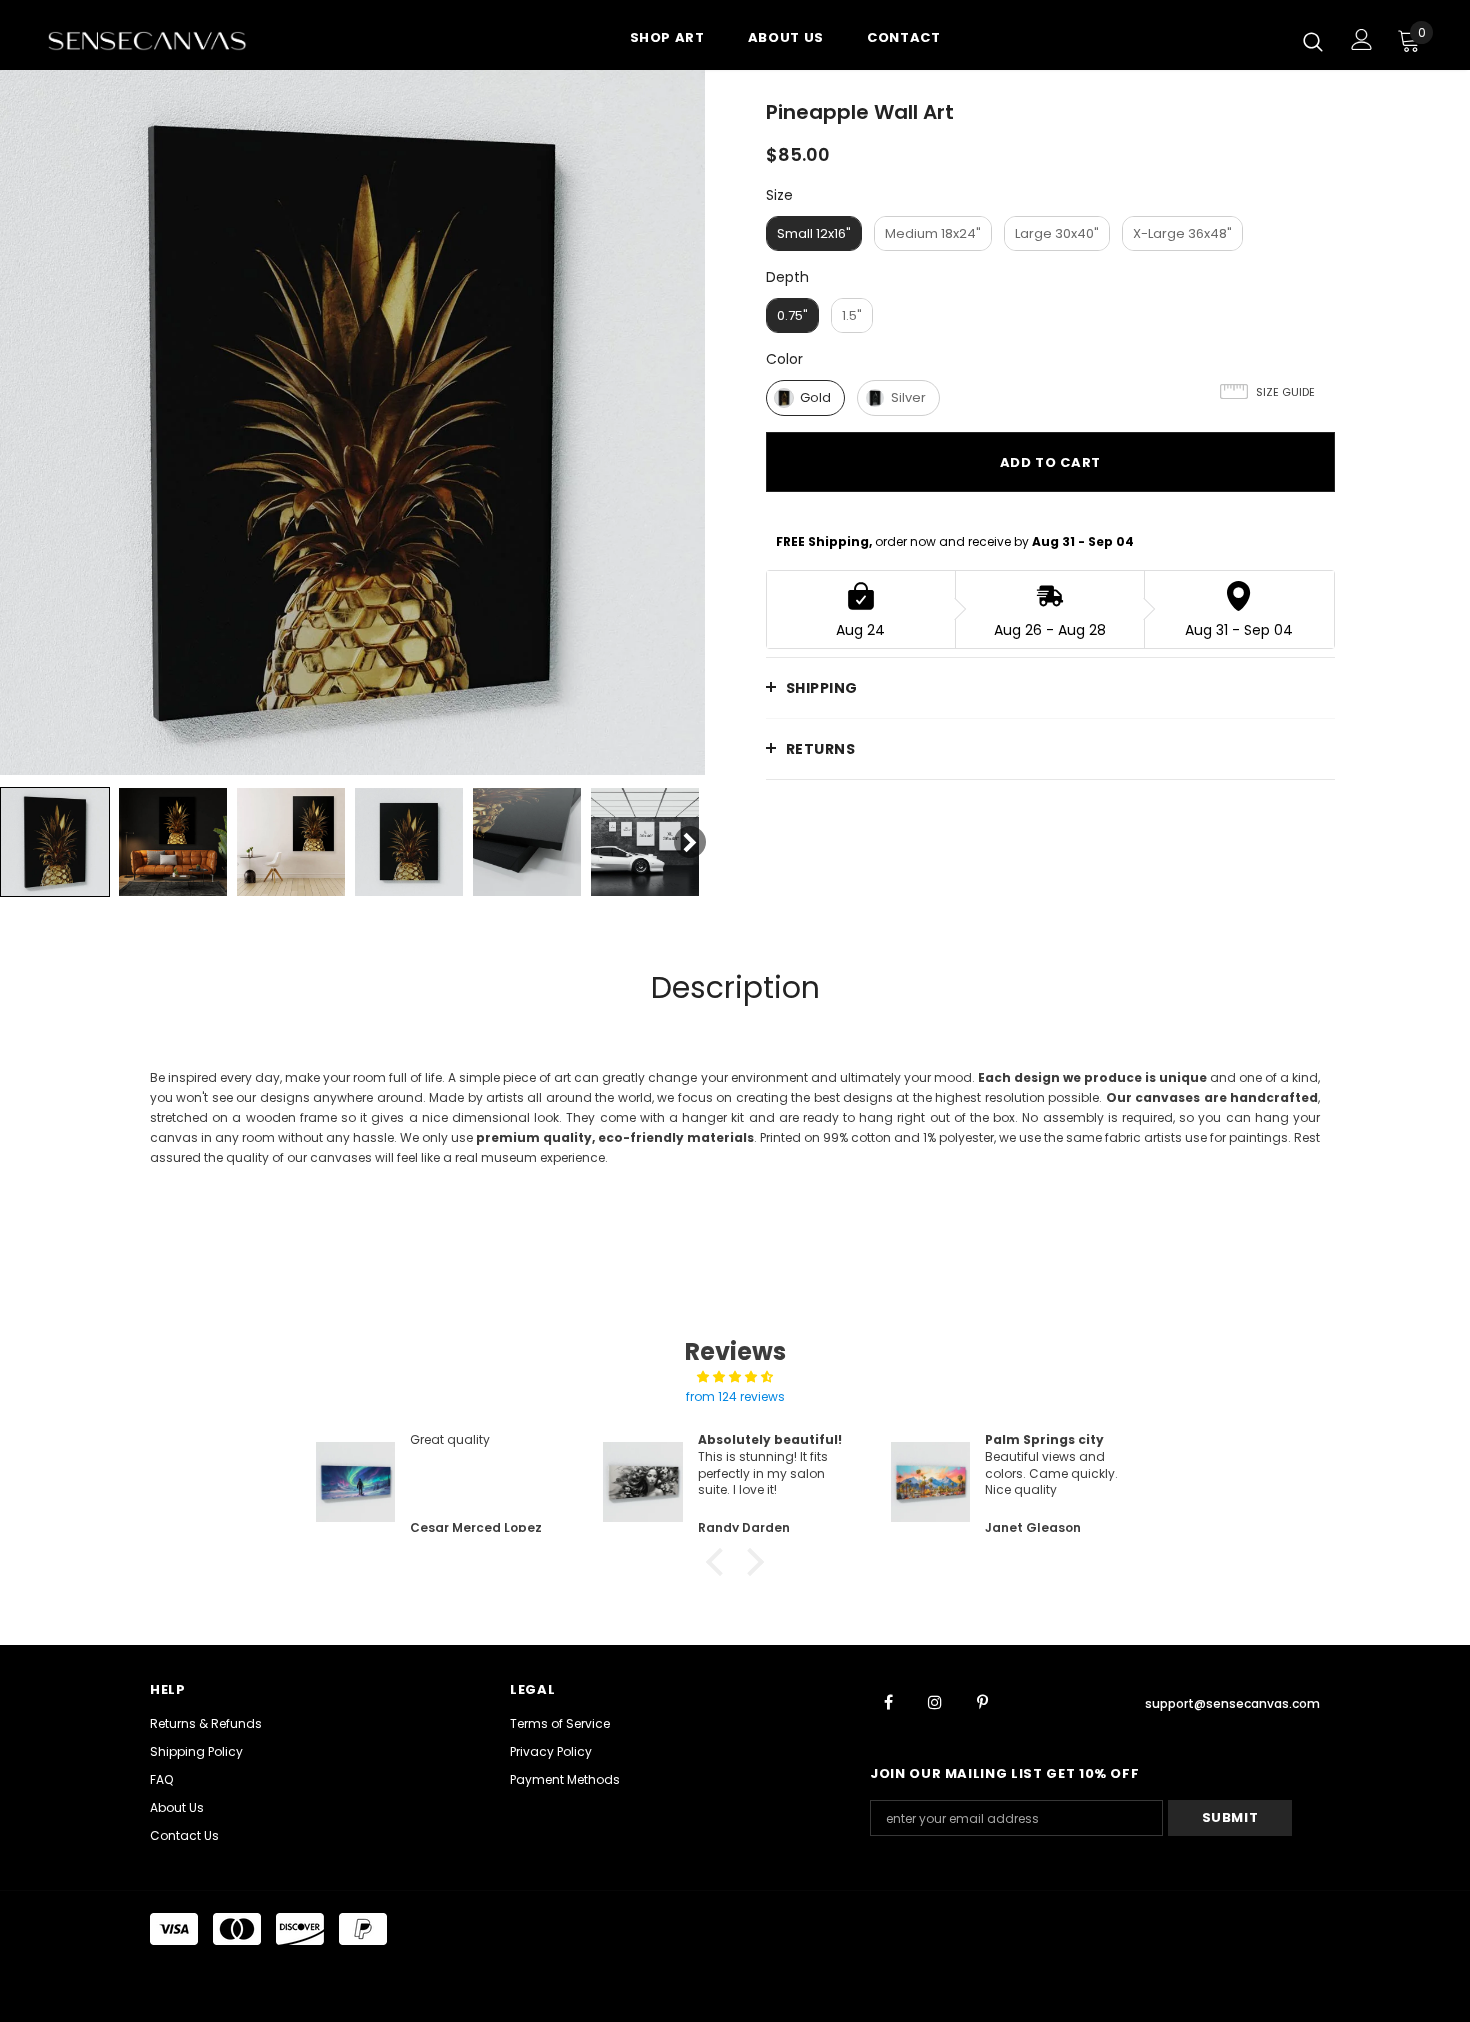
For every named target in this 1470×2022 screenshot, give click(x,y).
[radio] (814, 233)
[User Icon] (1362, 39)
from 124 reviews (735, 1396)
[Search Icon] (1313, 41)
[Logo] (164, 40)
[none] (55, 842)
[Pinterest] (982, 1701)
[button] (720, 1562)
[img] (735, 1377)
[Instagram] (935, 1701)
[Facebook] (888, 1701)
